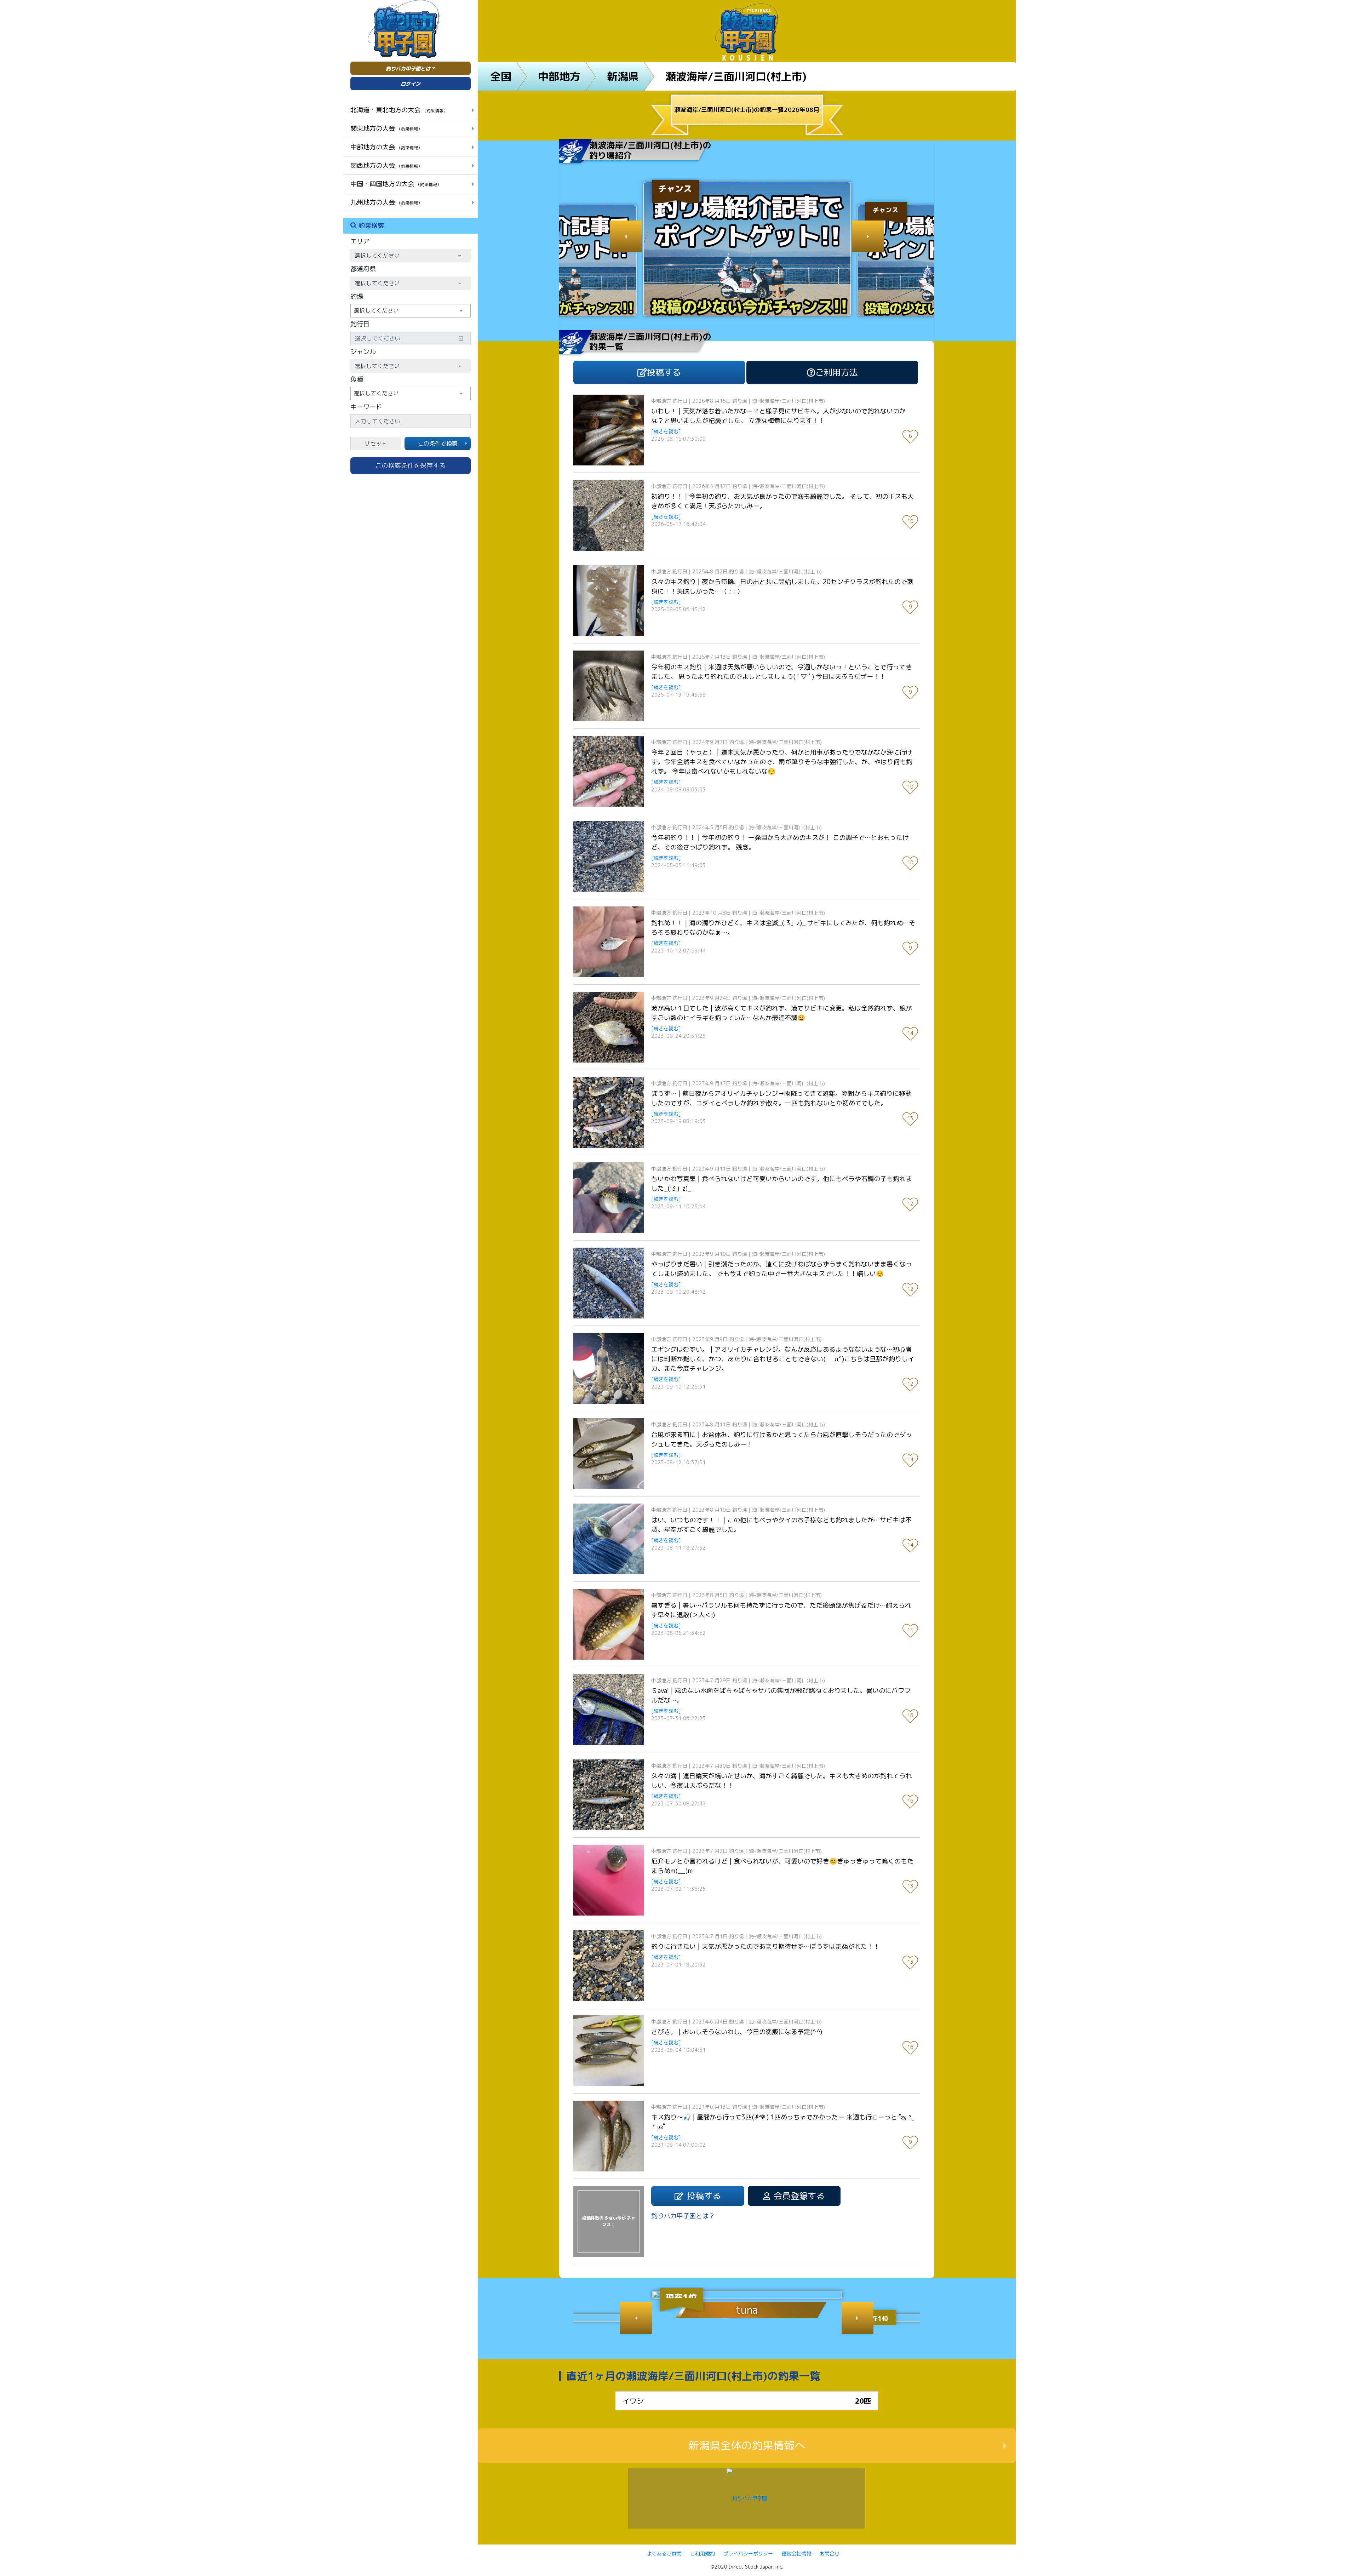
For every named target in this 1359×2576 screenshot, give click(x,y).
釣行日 (360, 324)
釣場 (357, 296)
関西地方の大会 (386, 165)
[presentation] (626, 236)
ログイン (411, 84)
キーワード (366, 407)
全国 (501, 76)
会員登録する (799, 2196)
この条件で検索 (438, 443)
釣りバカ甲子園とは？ (411, 68)
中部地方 (559, 76)
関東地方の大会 (386, 128)
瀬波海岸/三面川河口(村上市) (736, 76)
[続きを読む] (666, 431)
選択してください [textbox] (376, 310)
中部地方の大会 (386, 147)
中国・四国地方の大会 (396, 184)
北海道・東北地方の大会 (399, 110)
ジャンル (363, 352)
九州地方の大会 (386, 202)
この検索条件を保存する (411, 466)
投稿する (664, 372)
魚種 (357, 379)
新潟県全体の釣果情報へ (747, 2445)
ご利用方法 (837, 372)
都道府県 (363, 269)
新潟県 (623, 76)
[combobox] (411, 311)
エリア (360, 241)
